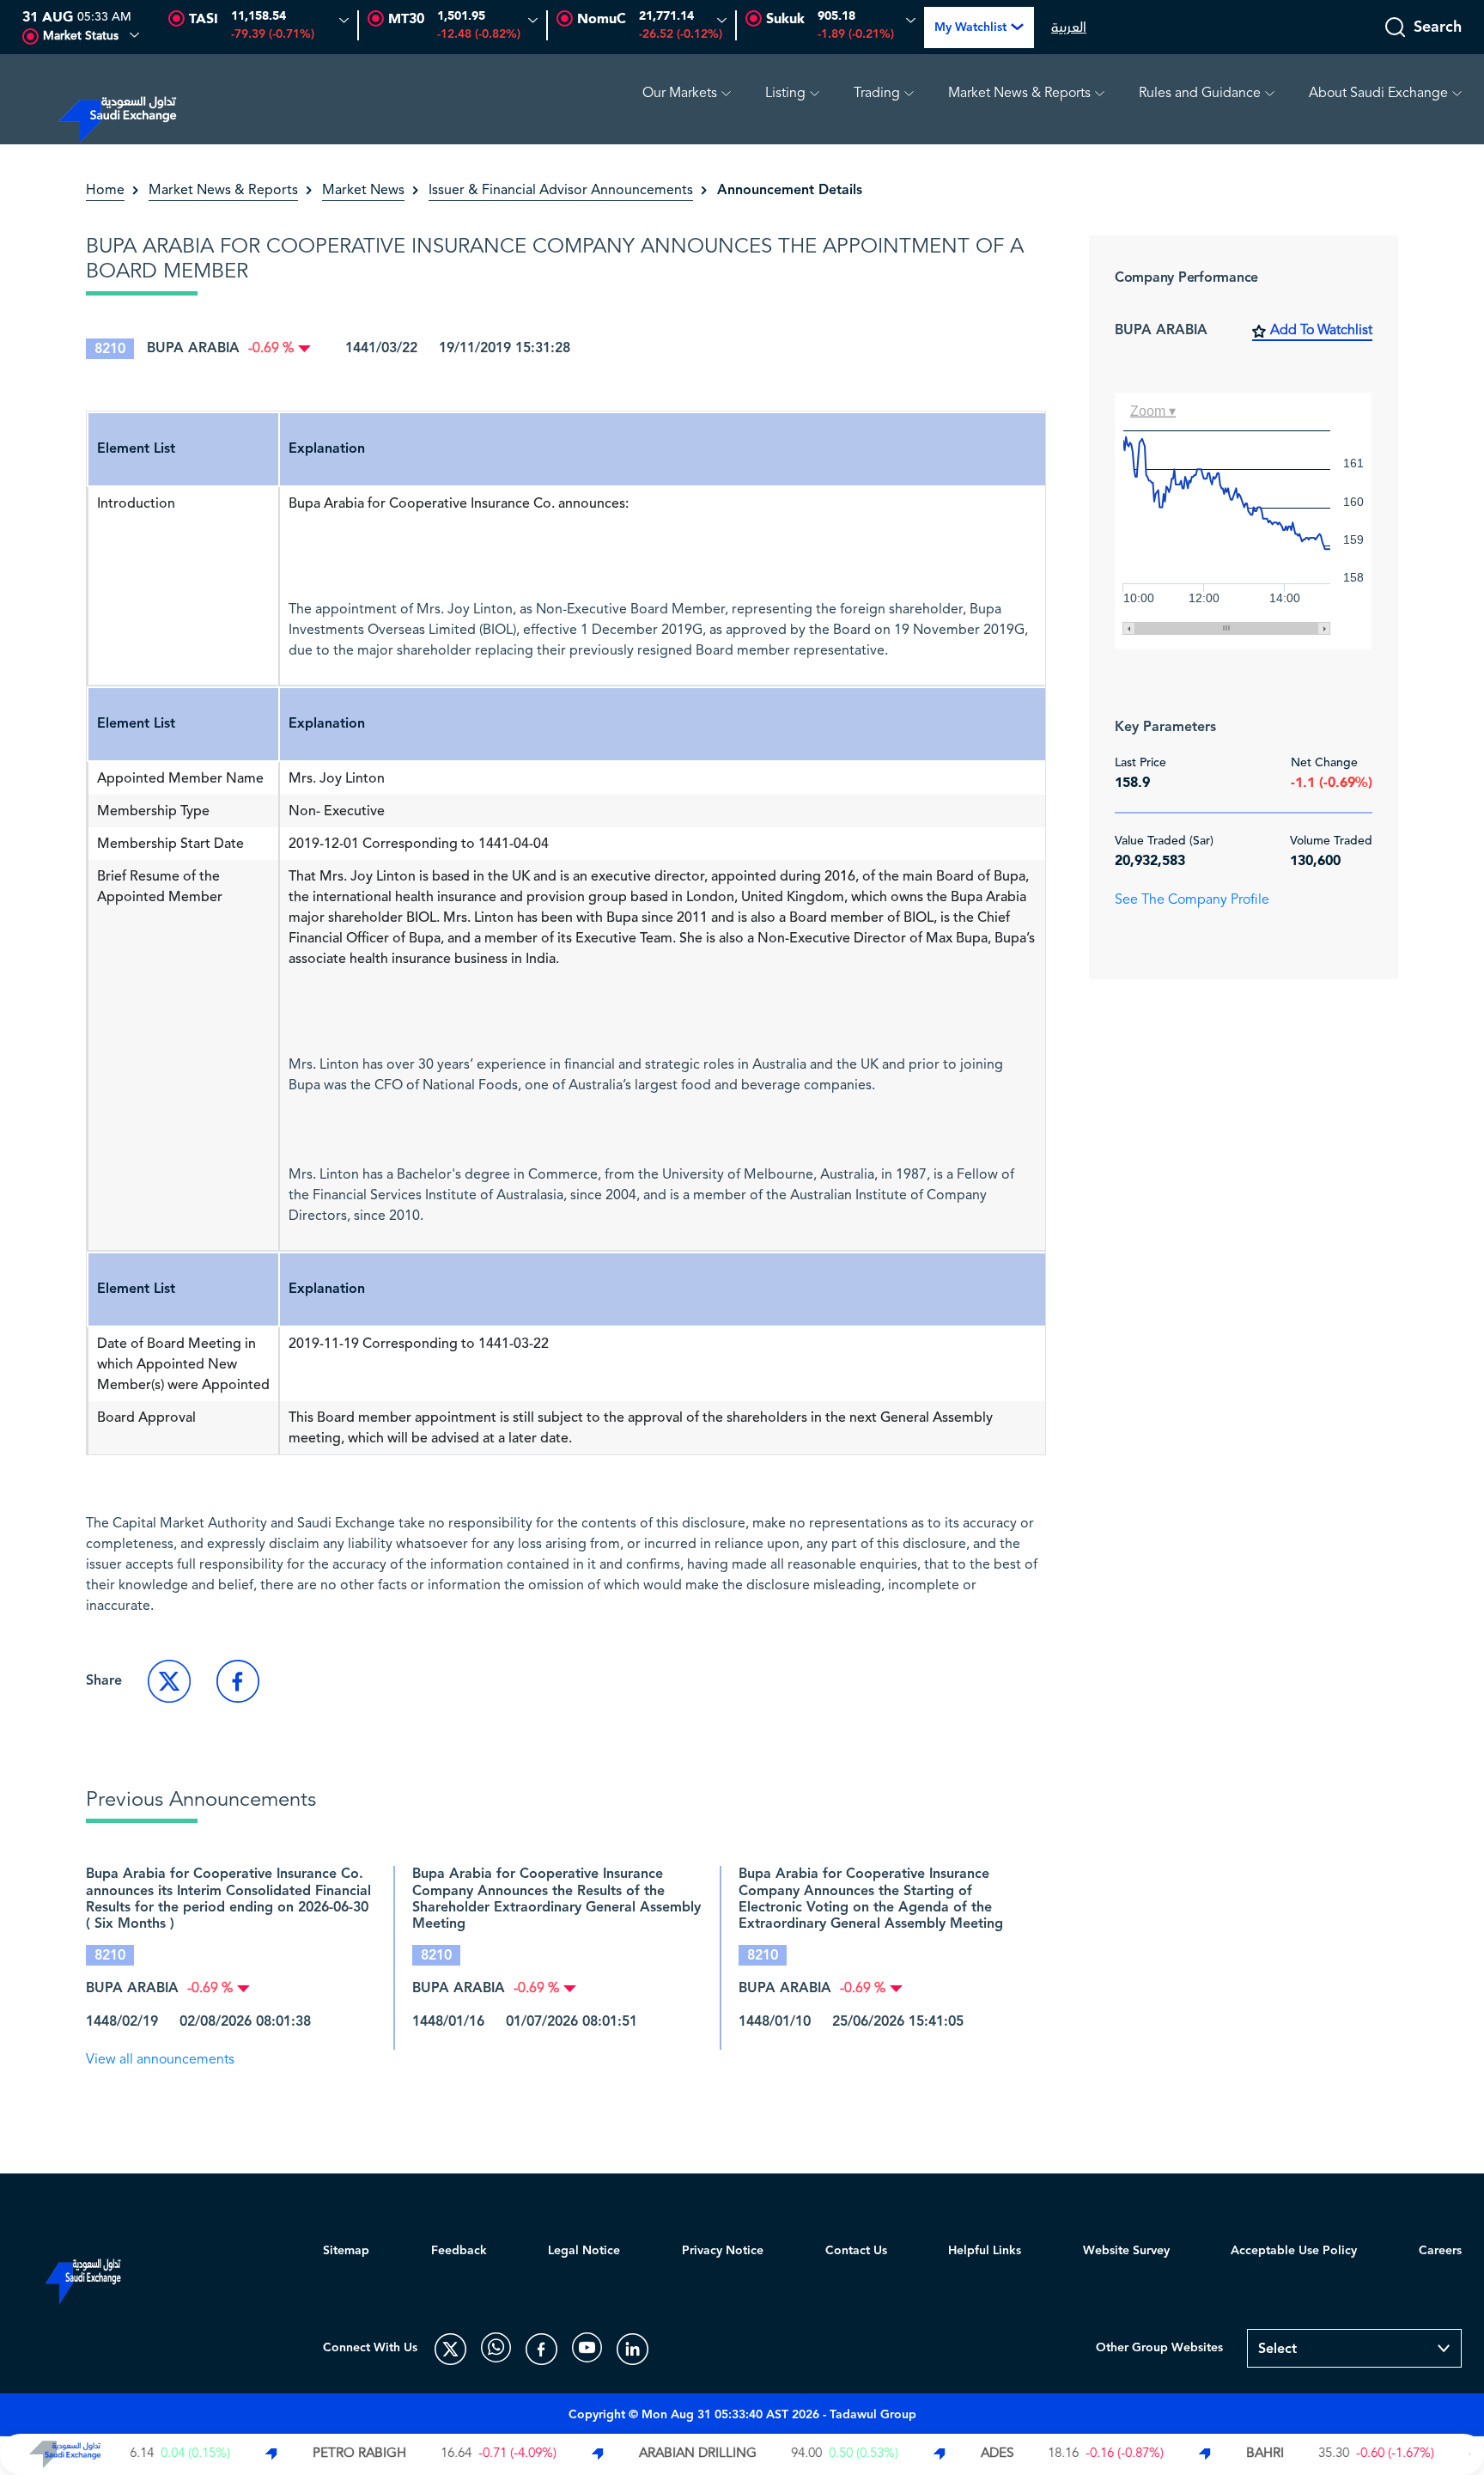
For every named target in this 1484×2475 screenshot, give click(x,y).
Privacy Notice (723, 2251)
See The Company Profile (1192, 900)
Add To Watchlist (1321, 331)
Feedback (459, 2251)
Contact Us (856, 2251)
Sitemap (346, 2251)
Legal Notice (584, 2251)
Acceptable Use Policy (1294, 2251)
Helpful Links (985, 2251)
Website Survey (1126, 2251)
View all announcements (160, 2060)
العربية (1069, 27)
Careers (1440, 2251)
